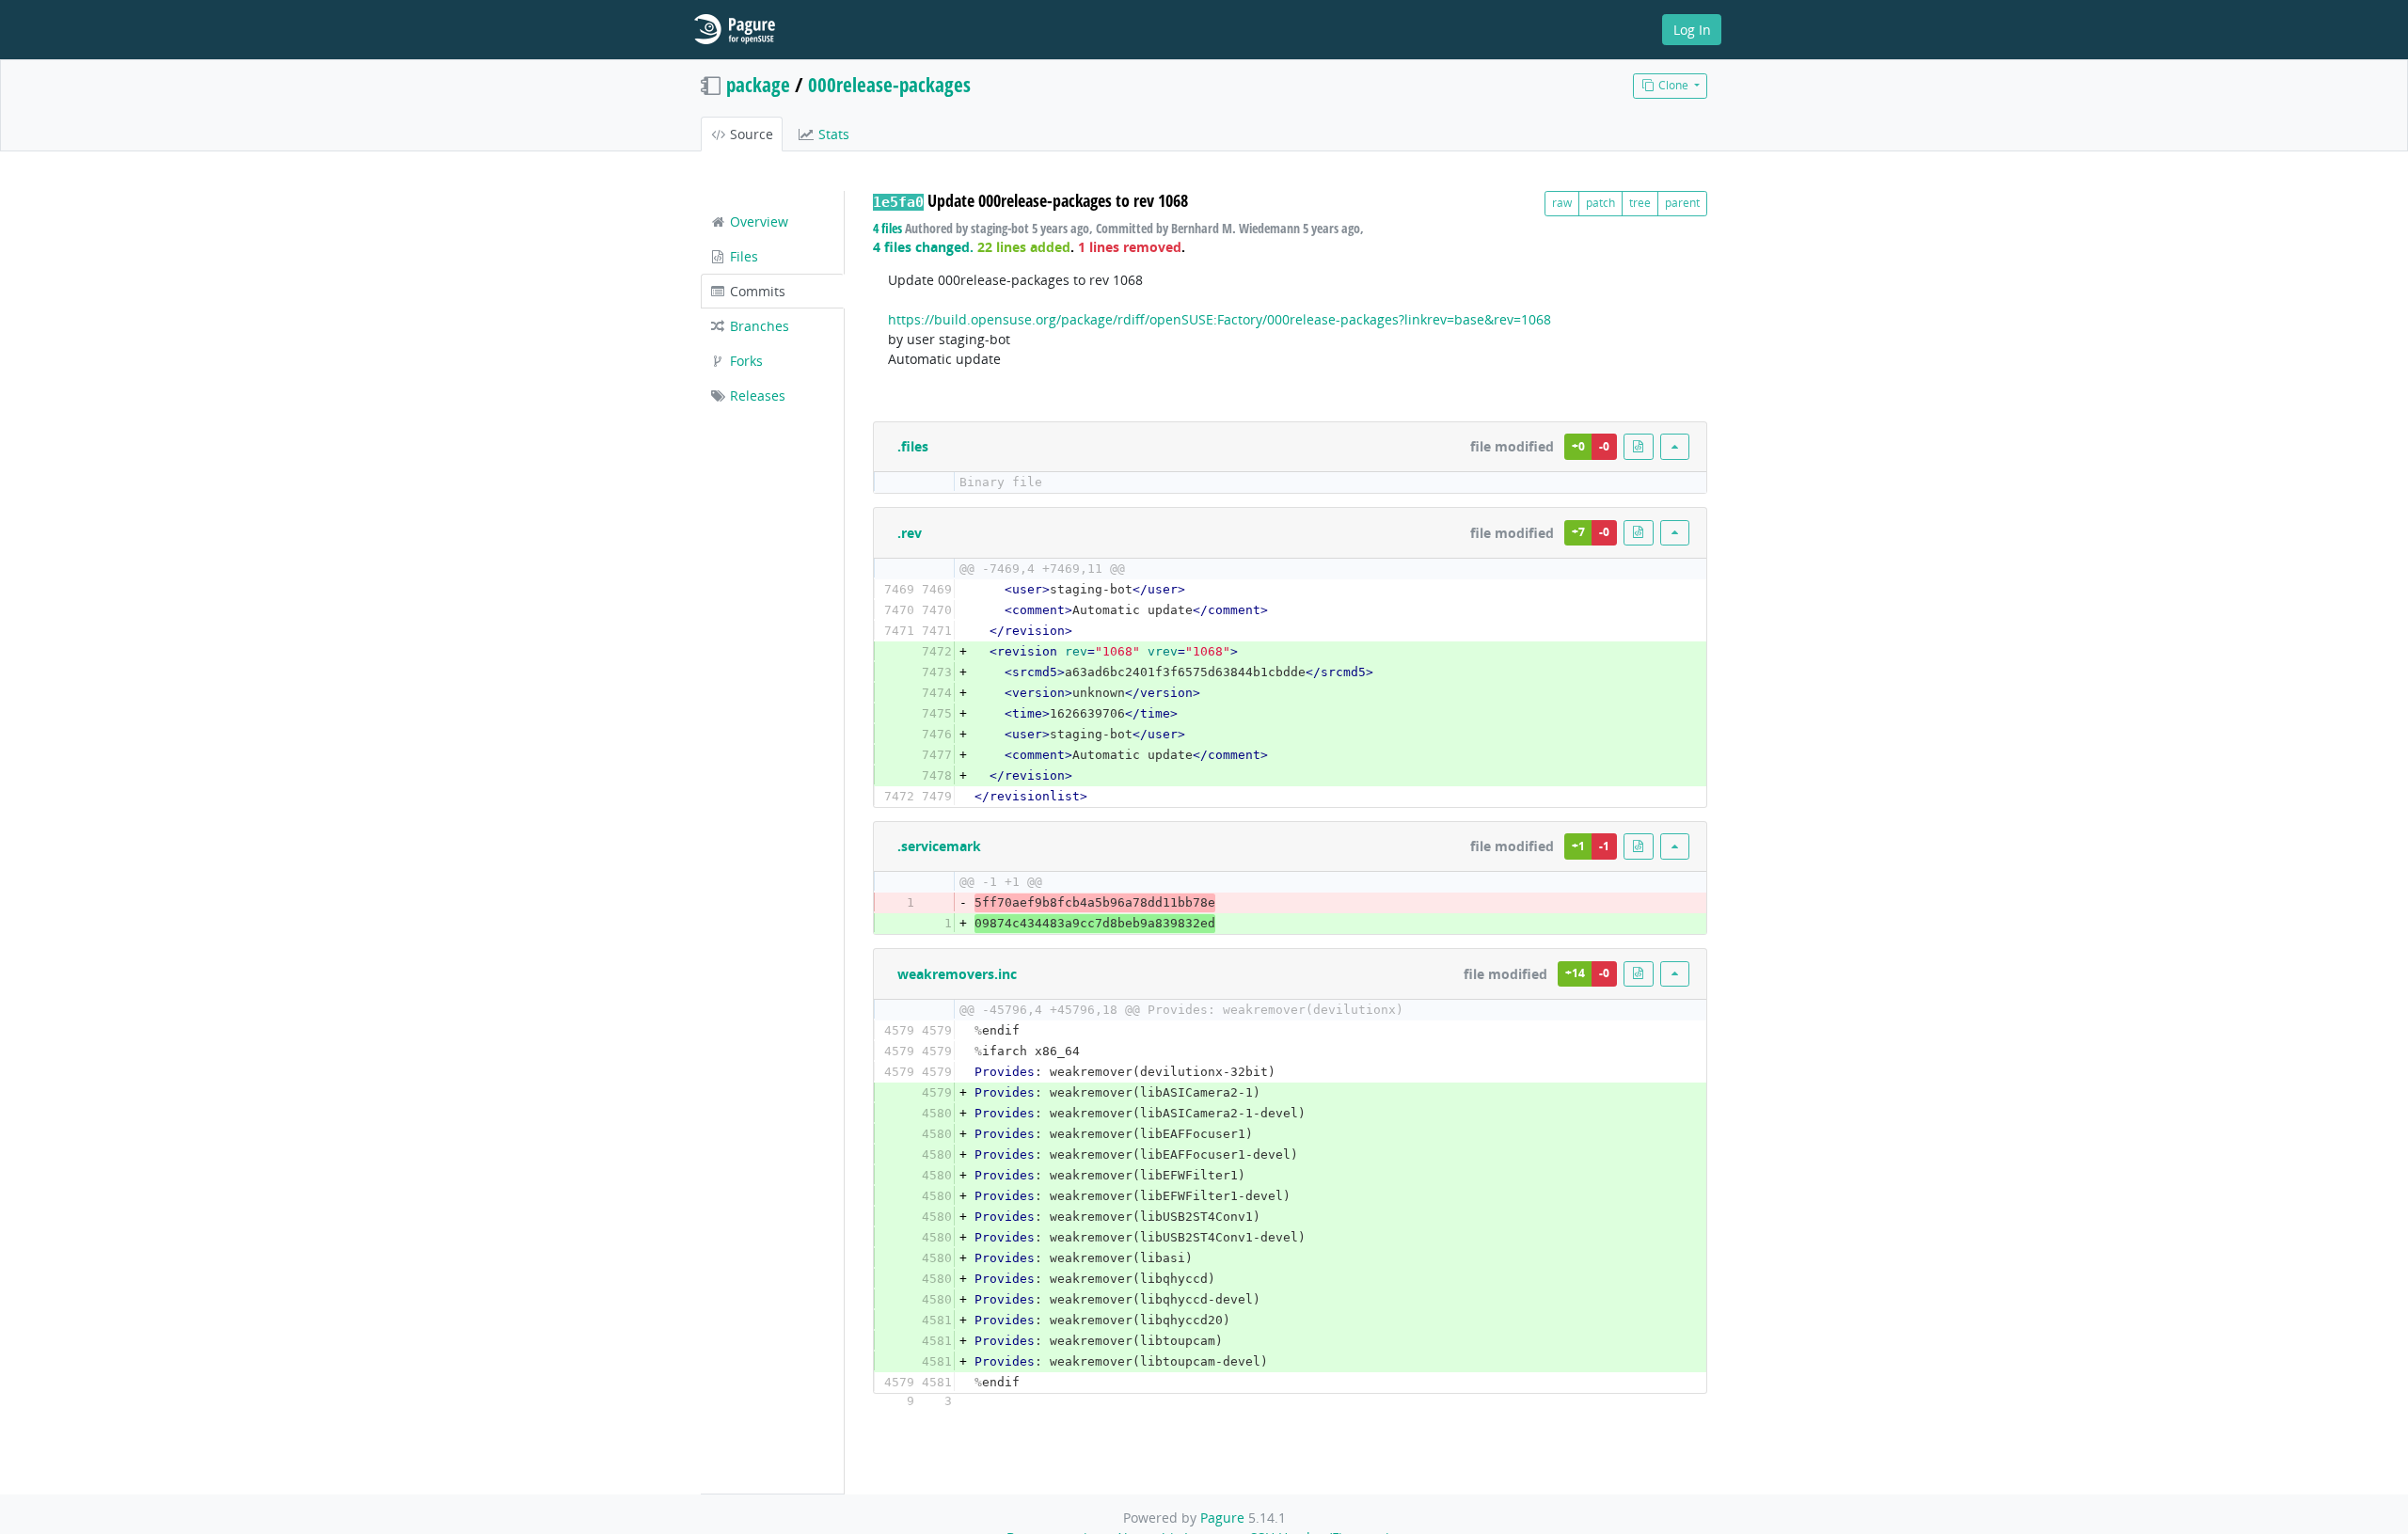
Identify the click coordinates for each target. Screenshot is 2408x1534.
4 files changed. (923, 247)
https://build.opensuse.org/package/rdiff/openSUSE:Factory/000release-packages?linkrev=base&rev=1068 (1220, 319)
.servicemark (939, 846)
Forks (745, 361)
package (758, 85)
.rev (910, 533)
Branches (758, 326)
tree (1640, 203)
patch (1600, 203)
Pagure (1222, 1518)
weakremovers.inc (957, 974)
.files (913, 446)
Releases (756, 395)
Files (742, 256)
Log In (1692, 30)
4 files (887, 228)
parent (1682, 203)
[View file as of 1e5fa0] (1639, 446)
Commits (756, 291)
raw (1562, 203)
